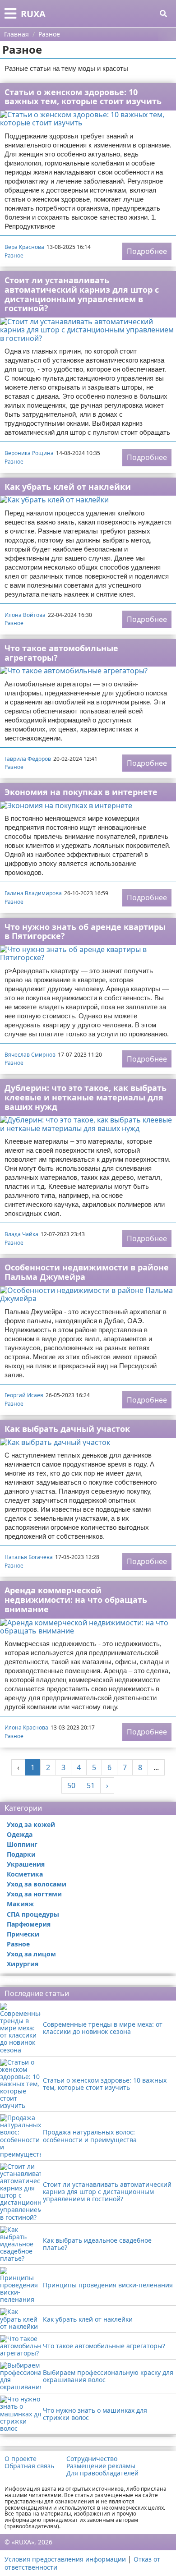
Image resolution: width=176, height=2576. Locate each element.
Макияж (20, 1904)
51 (91, 1785)
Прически (23, 1934)
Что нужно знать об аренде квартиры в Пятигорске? (85, 931)
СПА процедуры (33, 1914)
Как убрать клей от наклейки (68, 487)
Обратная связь (29, 2466)
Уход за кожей (31, 1824)
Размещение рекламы (101, 2466)
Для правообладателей (102, 2473)
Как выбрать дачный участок (67, 1429)
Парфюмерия (29, 1924)
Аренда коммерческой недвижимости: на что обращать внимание (76, 1599)
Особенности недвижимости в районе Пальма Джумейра (87, 1272)
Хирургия (23, 1964)
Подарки (21, 1854)
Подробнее (147, 251)
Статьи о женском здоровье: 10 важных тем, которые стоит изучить (83, 97)
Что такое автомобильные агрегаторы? (61, 653)
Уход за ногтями (34, 1894)
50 (71, 1785)
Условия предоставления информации (65, 2559)
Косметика (25, 1874)
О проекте (21, 2459)
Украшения (26, 1864)
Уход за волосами (37, 1884)
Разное (14, 255)
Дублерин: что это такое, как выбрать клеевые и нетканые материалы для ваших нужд (86, 1097)
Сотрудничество (92, 2459)
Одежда (20, 1834)
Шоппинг (22, 1844)
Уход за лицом (31, 1954)
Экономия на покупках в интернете (81, 792)
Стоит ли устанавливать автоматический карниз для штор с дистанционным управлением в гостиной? (82, 294)
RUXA (33, 14)
